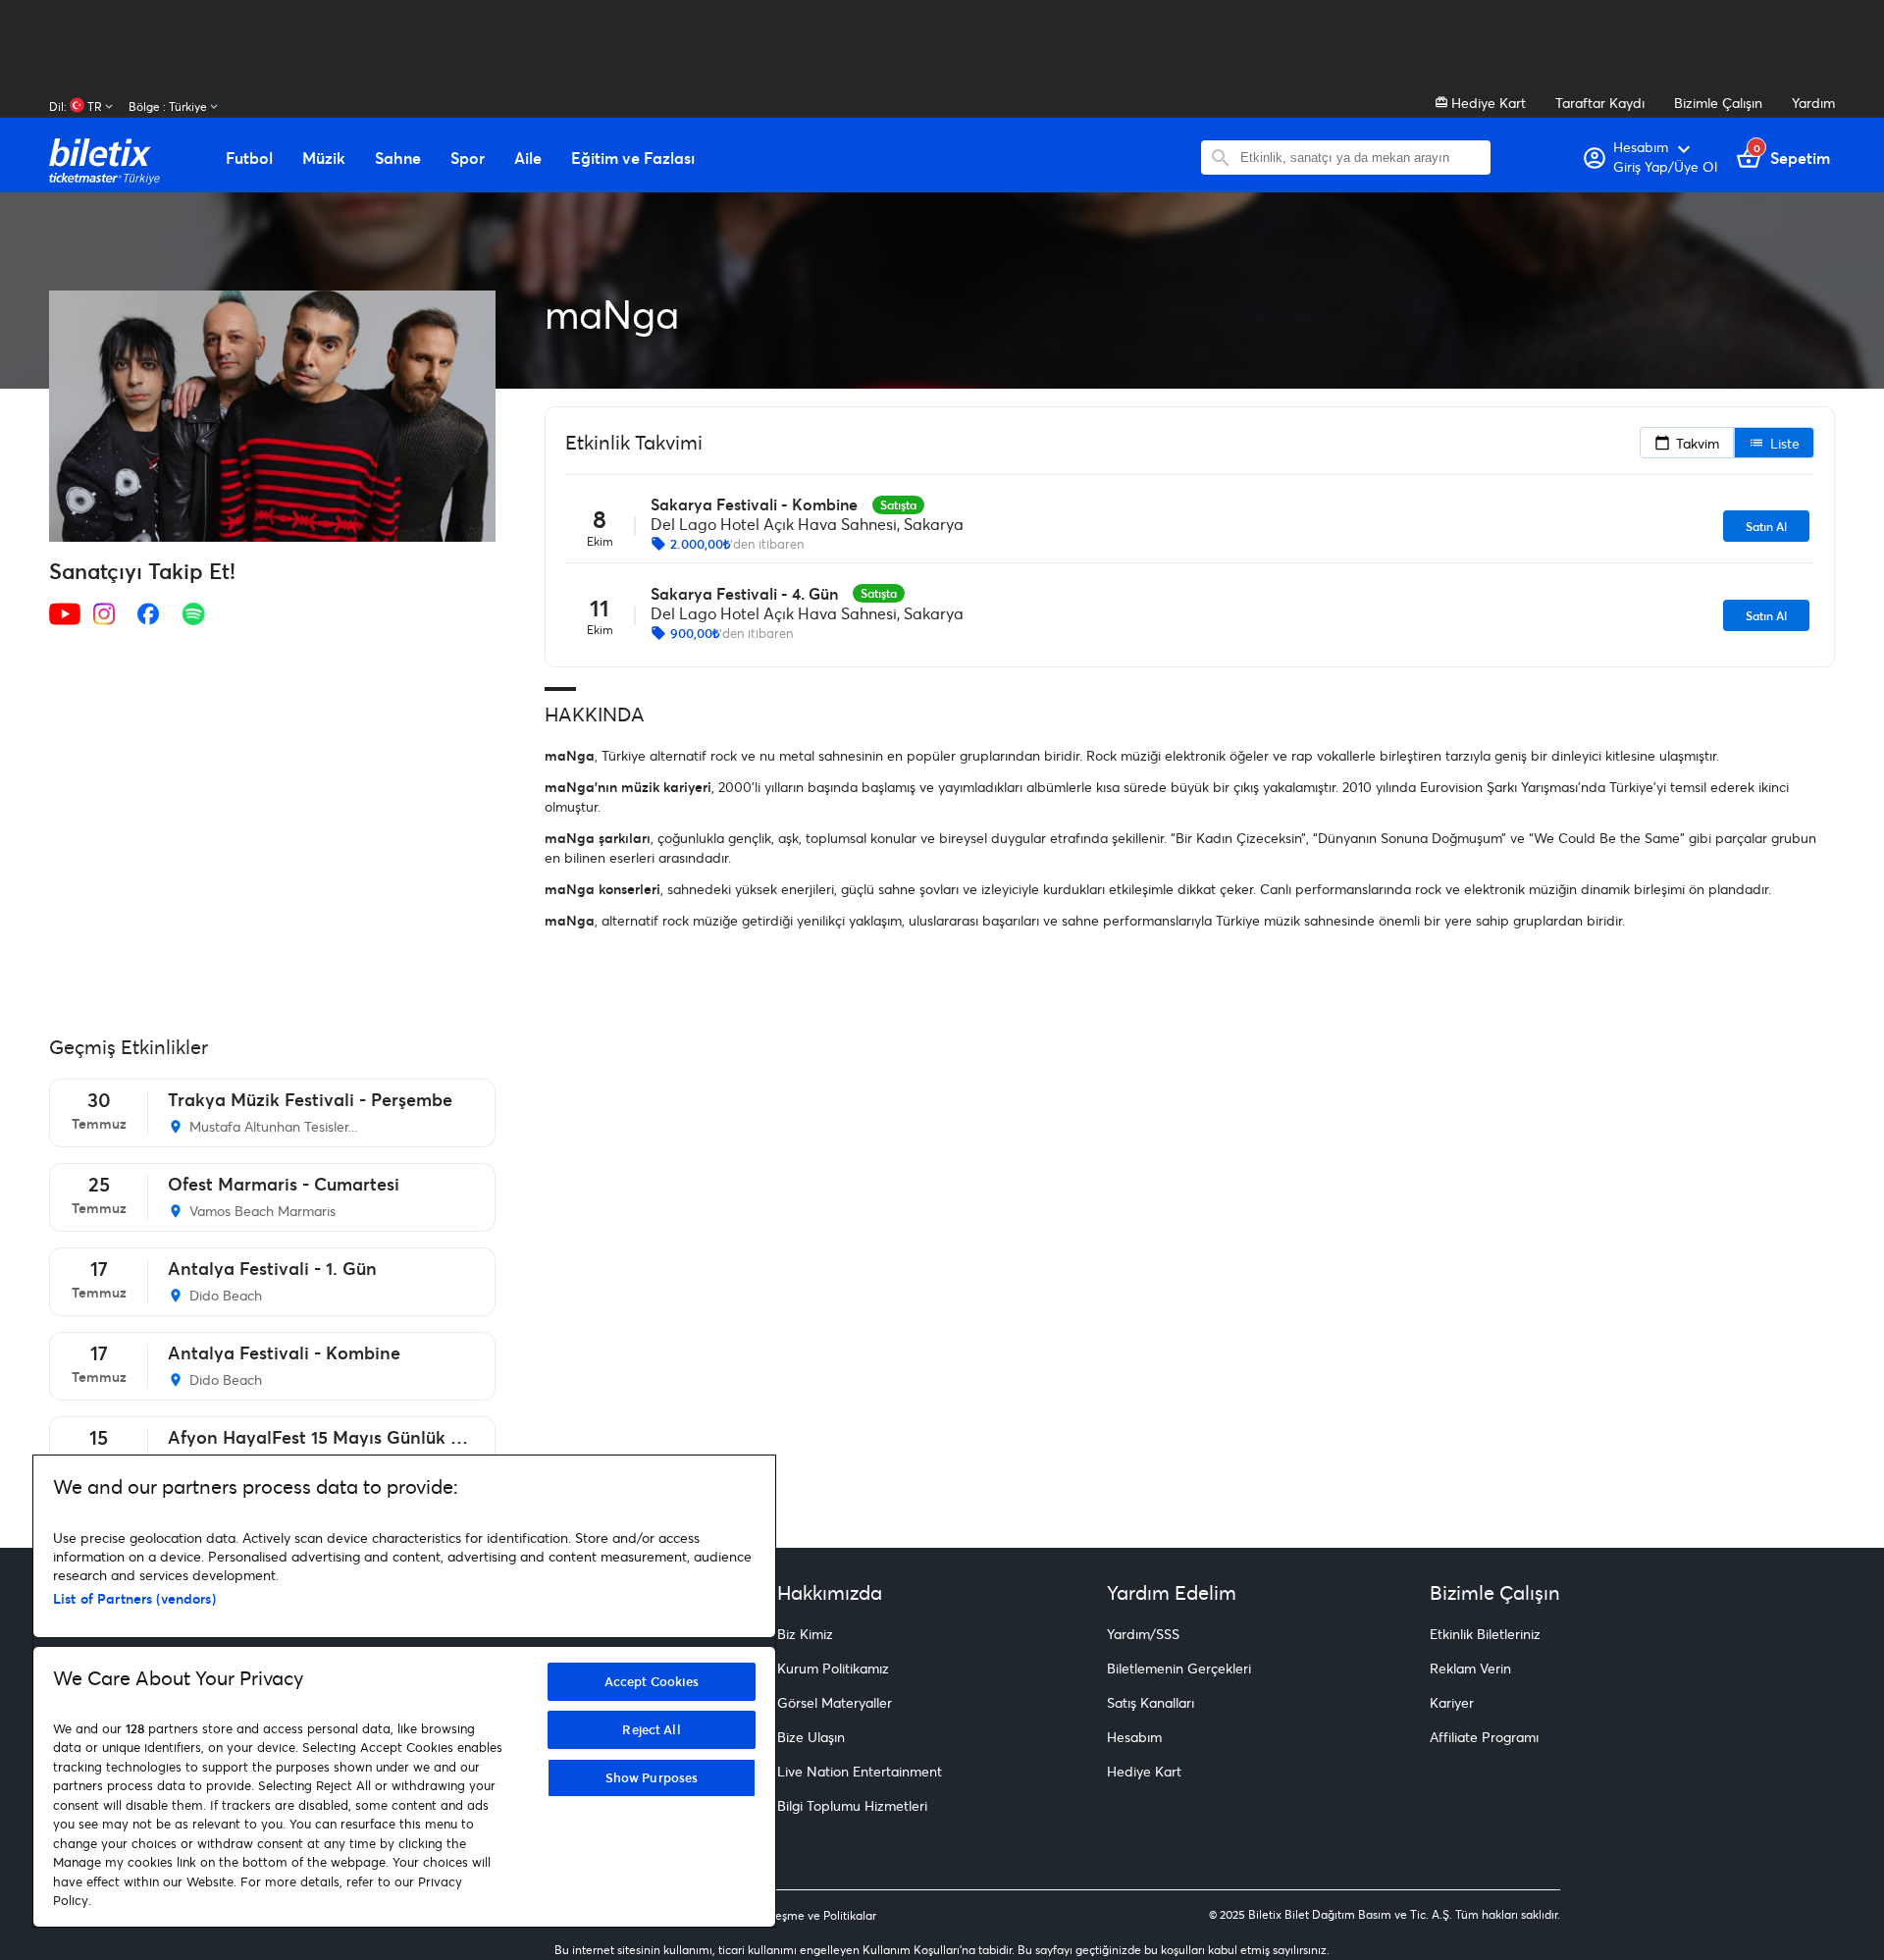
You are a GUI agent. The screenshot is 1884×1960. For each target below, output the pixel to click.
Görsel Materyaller (835, 1702)
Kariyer (1452, 1702)
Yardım (1813, 103)
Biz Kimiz (805, 1634)
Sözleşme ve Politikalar (814, 1915)
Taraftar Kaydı (1600, 103)
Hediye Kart (1487, 103)
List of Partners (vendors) (134, 1598)
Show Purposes (652, 1777)
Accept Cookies (652, 1681)
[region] (404, 1691)
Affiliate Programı (1484, 1737)
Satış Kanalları (1151, 1702)
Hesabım (1134, 1737)
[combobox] (1361, 158)
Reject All (651, 1729)
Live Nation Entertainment (860, 1771)
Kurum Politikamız (833, 1668)
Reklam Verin (1470, 1668)
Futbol (249, 158)
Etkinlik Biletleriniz (1485, 1634)
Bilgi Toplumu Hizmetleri (852, 1805)
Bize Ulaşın (811, 1737)
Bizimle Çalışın (1718, 103)
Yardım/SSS (1143, 1634)
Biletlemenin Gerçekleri (1179, 1668)
